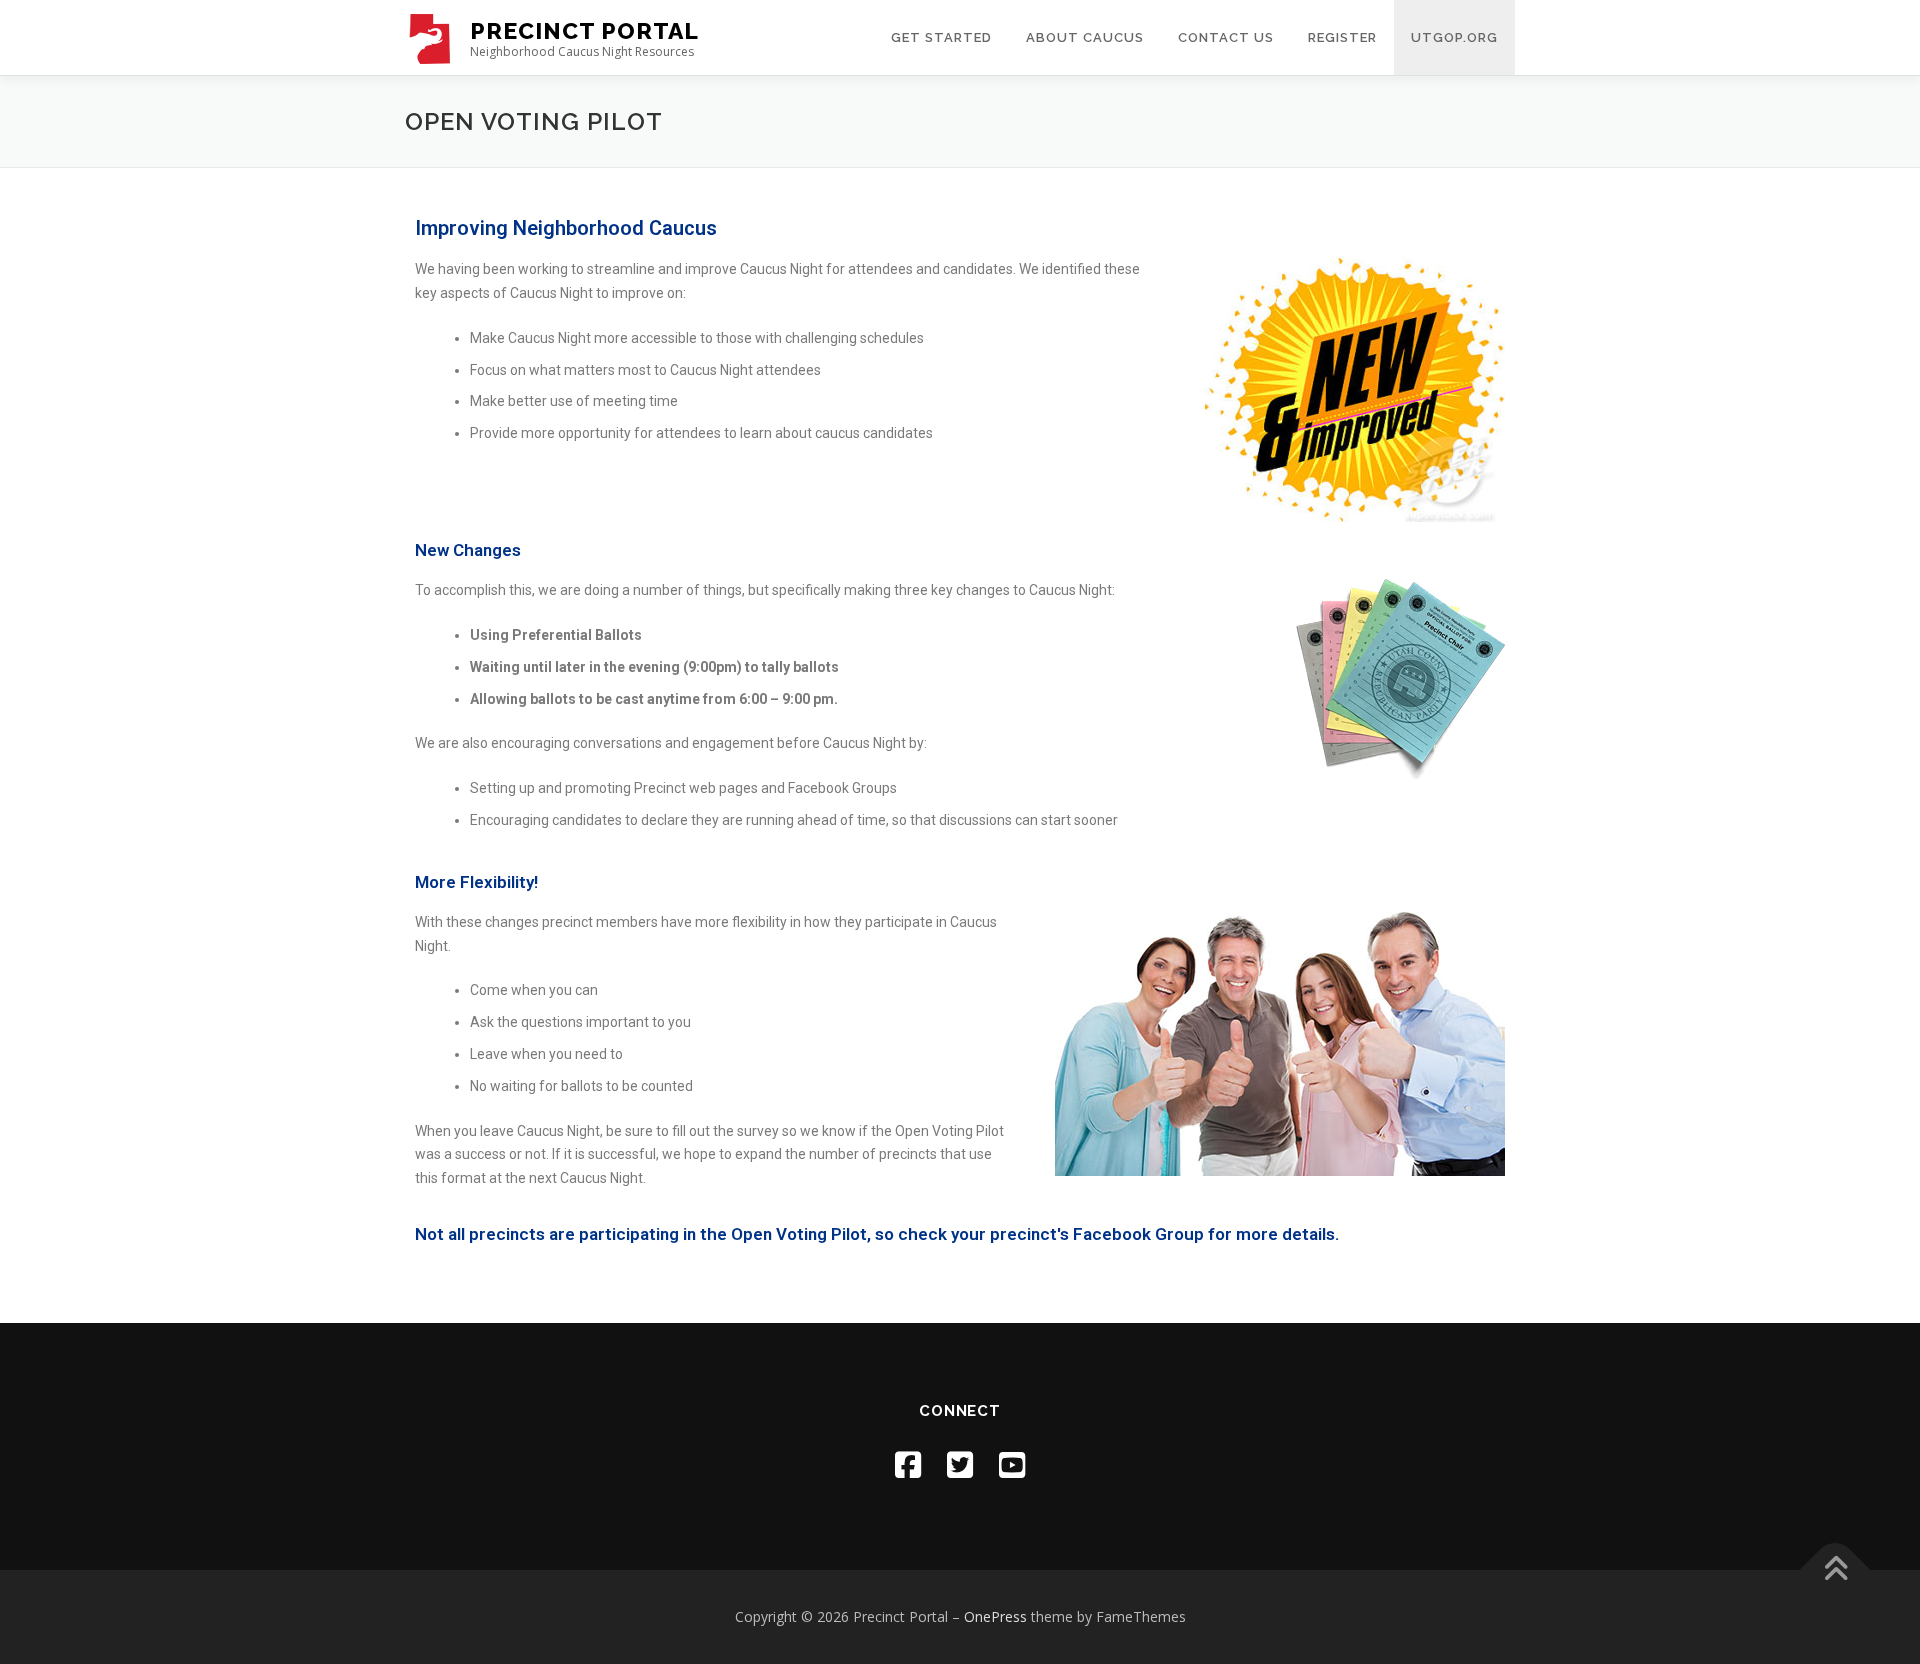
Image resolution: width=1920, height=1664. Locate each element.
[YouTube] (1012, 1464)
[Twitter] (960, 1464)
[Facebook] (908, 1464)
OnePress (995, 1616)
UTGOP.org (1454, 37)
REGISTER (1342, 37)
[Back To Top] (1835, 1570)
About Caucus (1085, 37)
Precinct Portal (584, 30)
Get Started (941, 37)
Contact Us (1226, 37)
